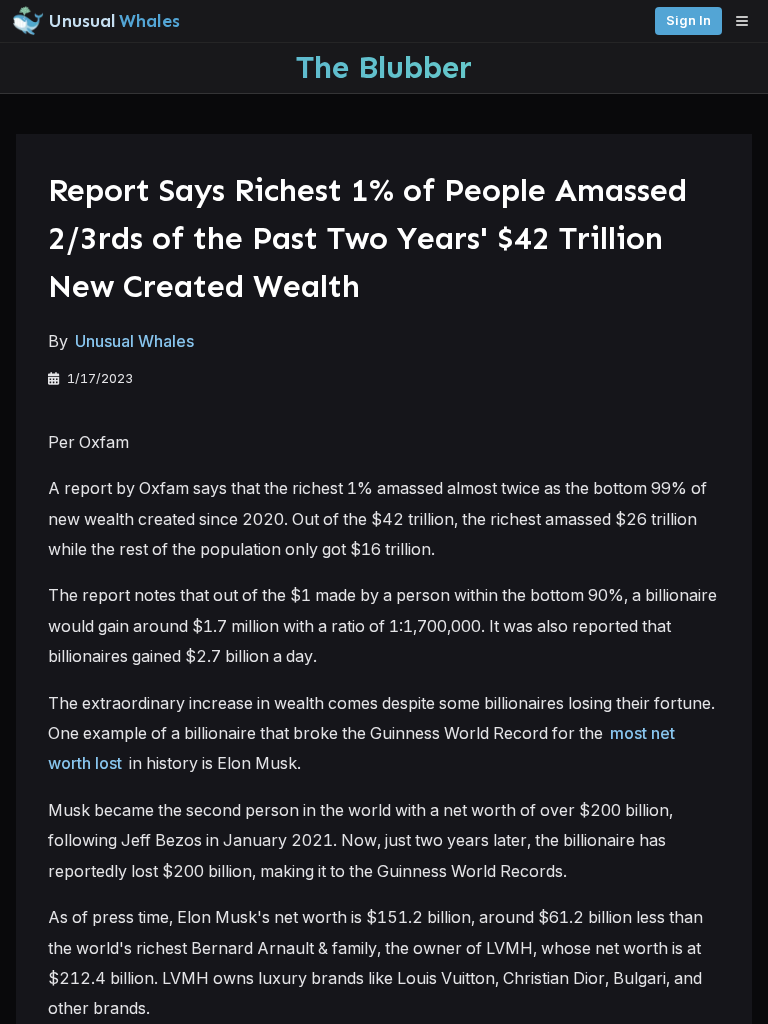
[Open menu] (747, 21)
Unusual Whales (134, 341)
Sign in (688, 20)
